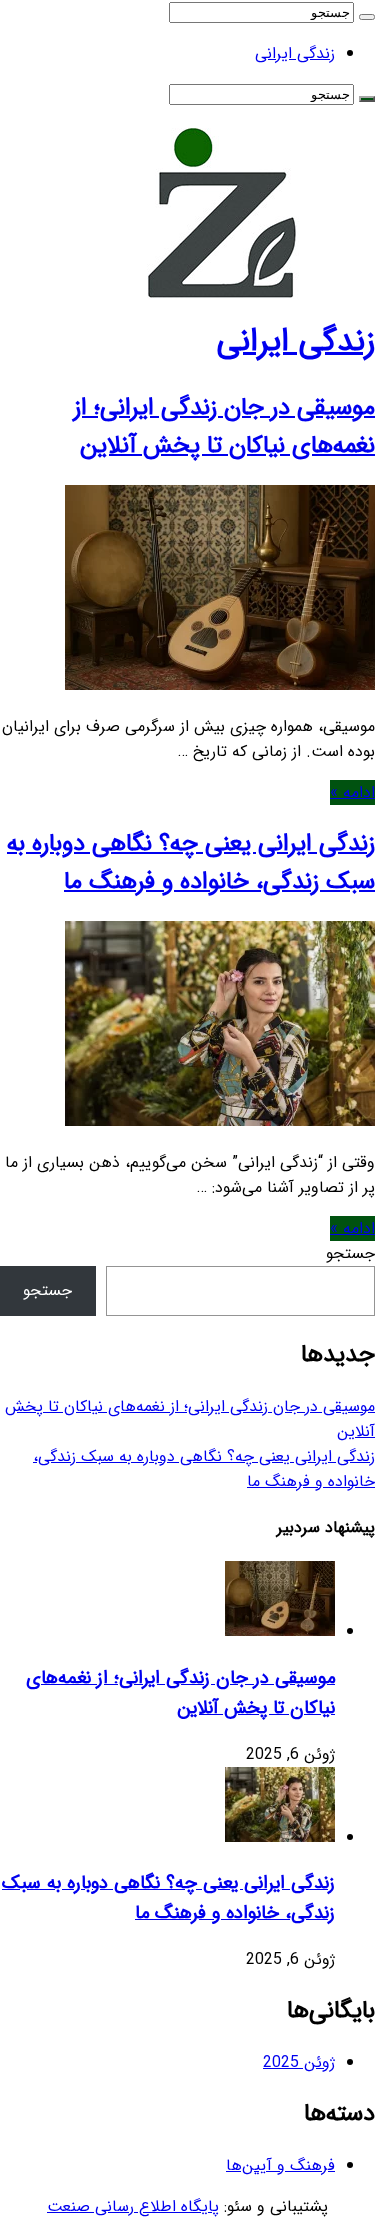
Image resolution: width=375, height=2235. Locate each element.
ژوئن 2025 (299, 2062)
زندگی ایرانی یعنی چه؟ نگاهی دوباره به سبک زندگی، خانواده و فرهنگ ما (191, 863)
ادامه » (352, 792)
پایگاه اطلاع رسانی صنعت (133, 2206)
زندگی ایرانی (295, 53)
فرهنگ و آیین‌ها (280, 2165)
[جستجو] (367, 17)
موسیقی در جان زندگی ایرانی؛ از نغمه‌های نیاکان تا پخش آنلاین (224, 427)
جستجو (350, 1253)
